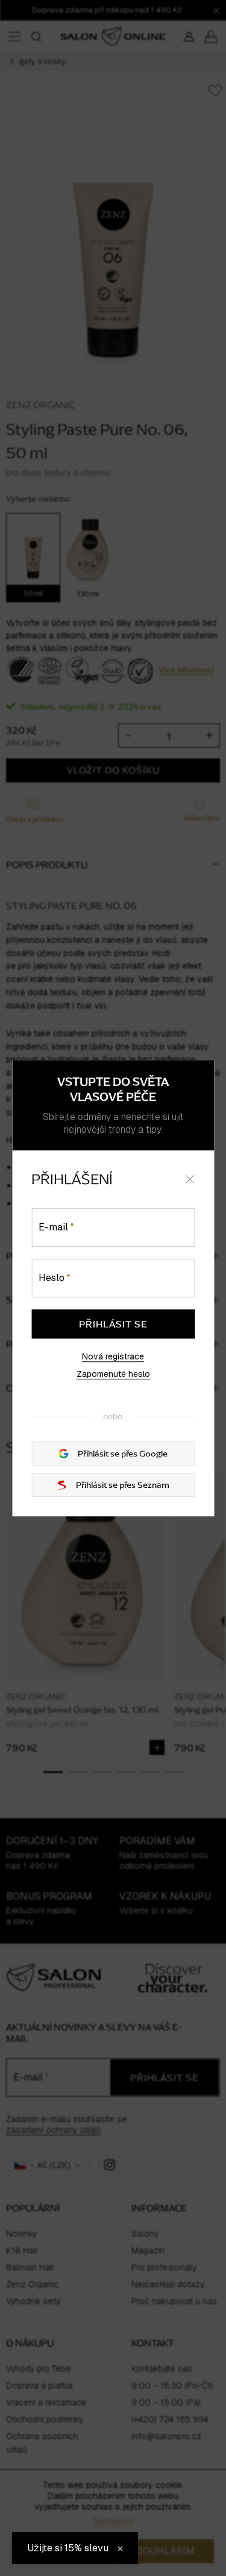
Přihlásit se (113, 1324)
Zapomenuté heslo (113, 1375)
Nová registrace (113, 1356)
